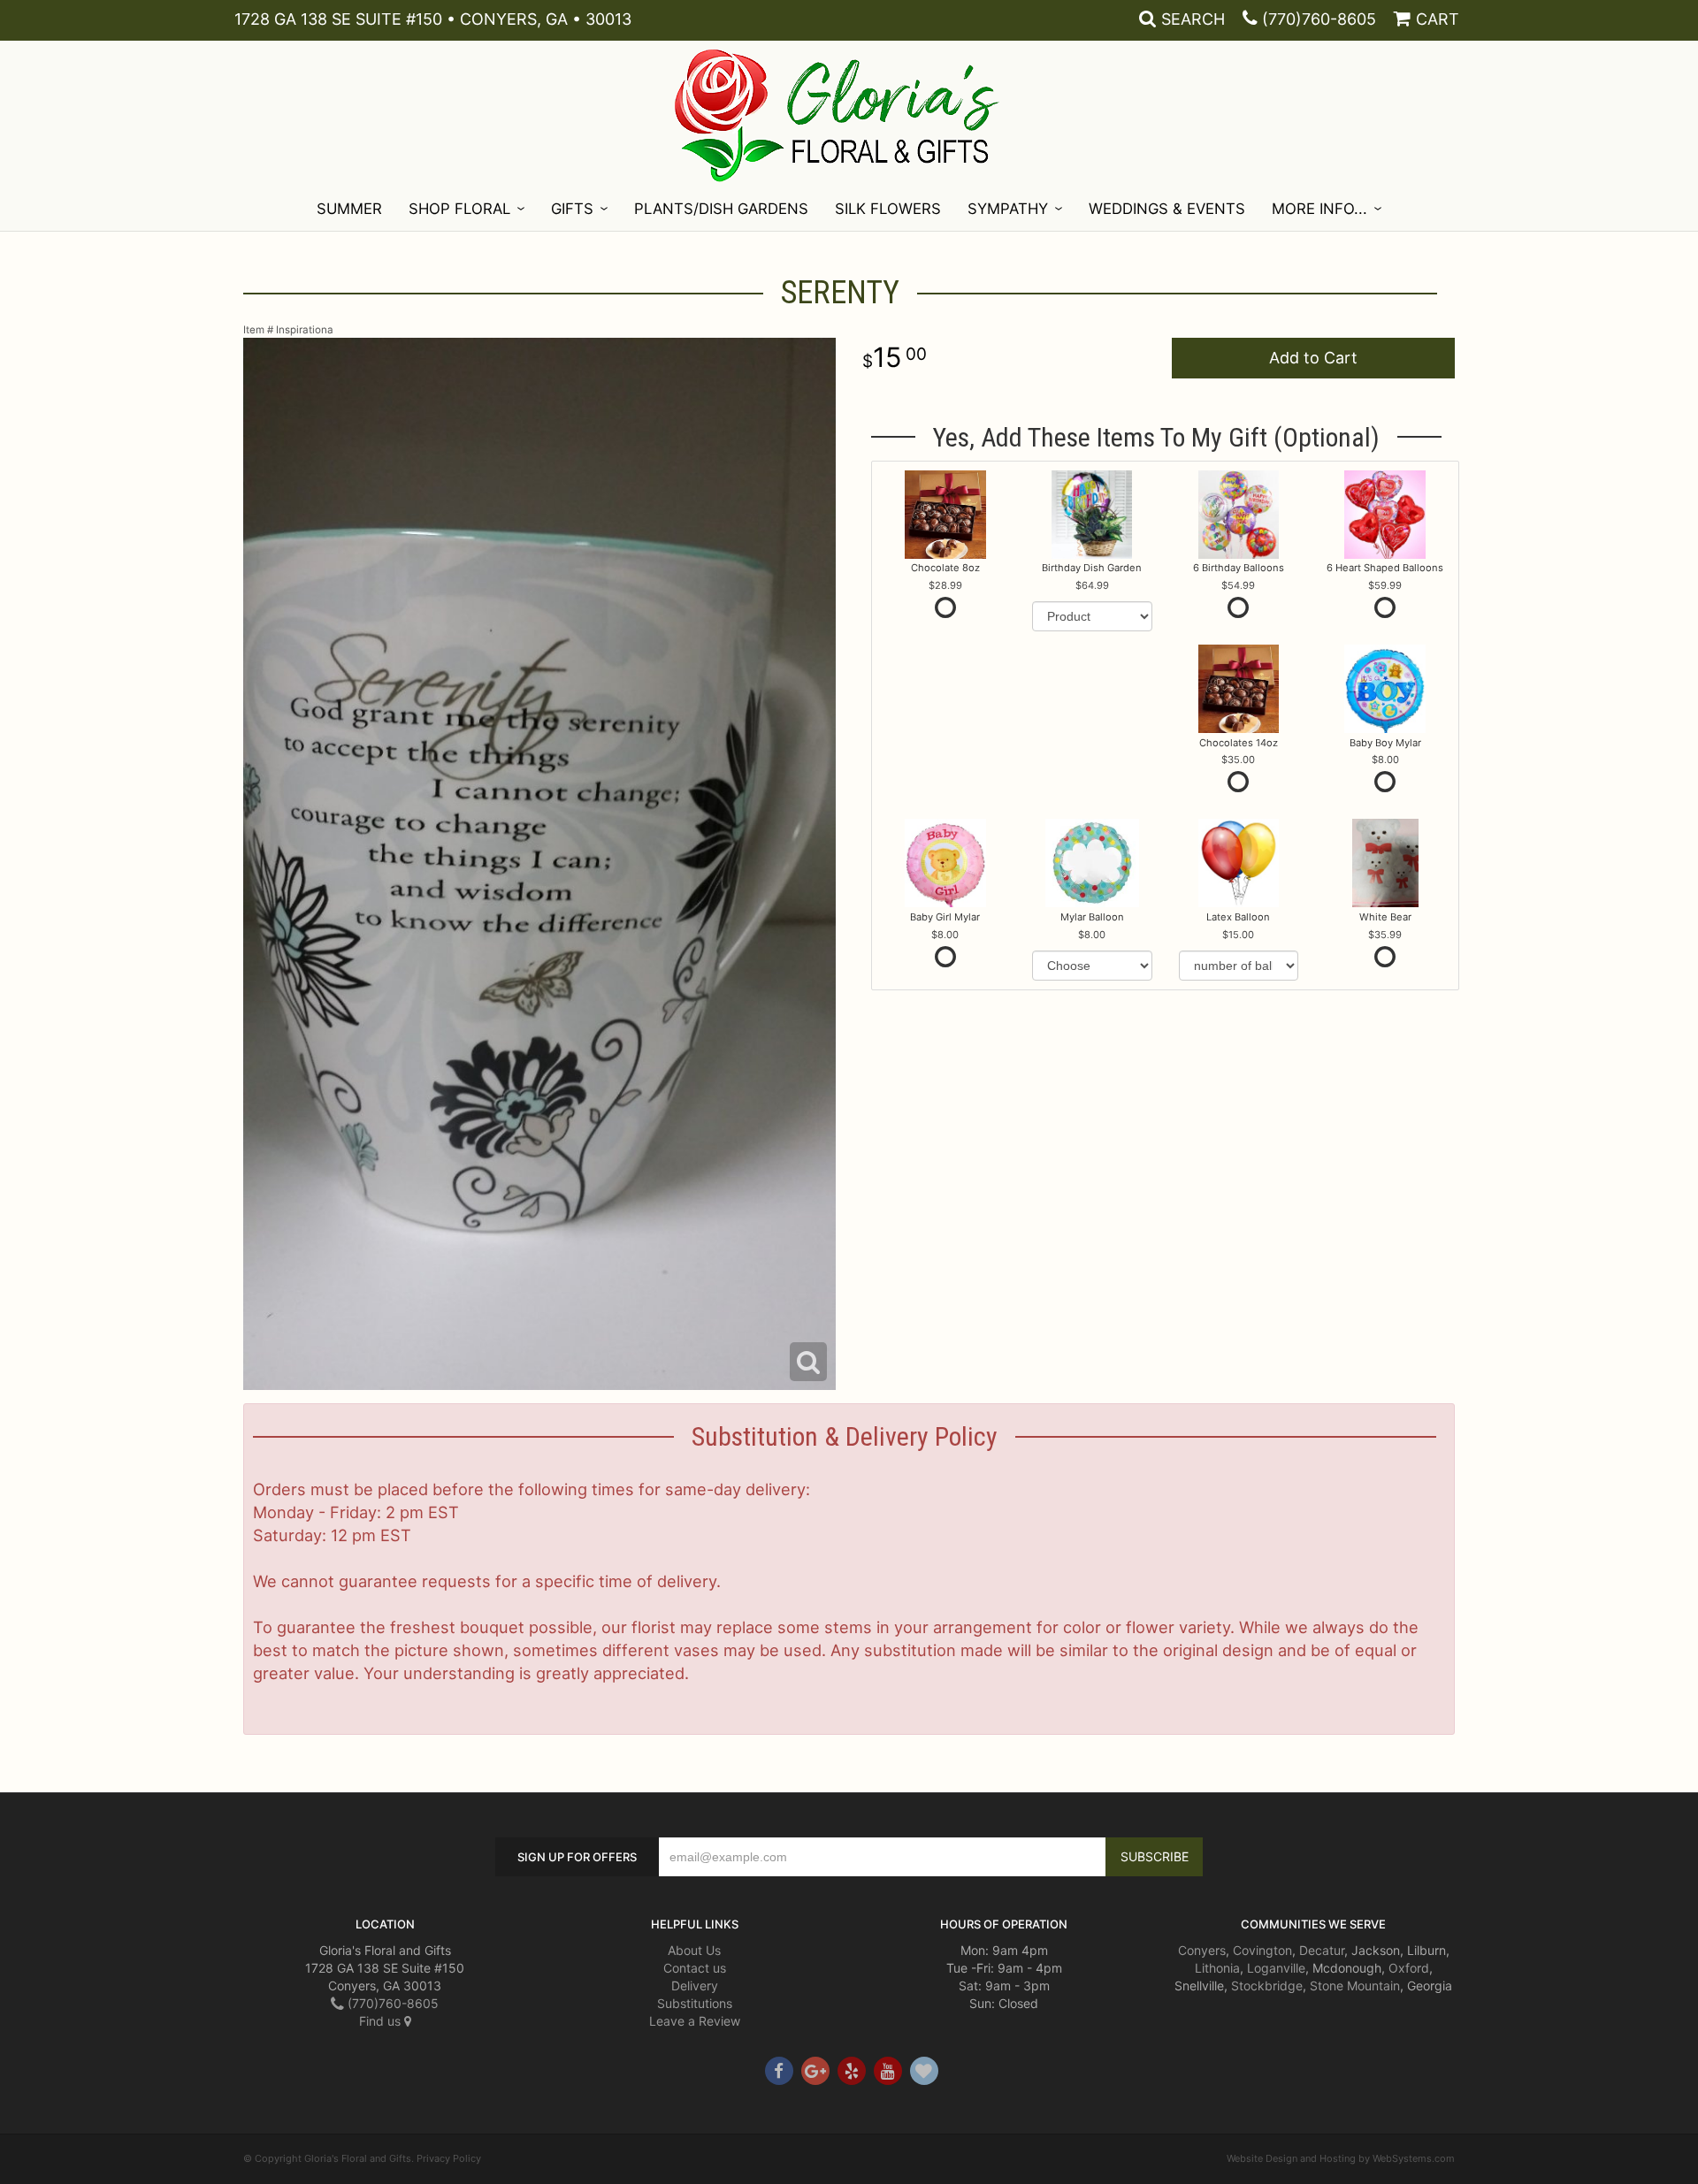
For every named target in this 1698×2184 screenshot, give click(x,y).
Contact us (695, 1968)
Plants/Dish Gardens (721, 209)
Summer (349, 209)
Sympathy (1008, 209)
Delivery (695, 1985)
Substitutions (695, 2003)
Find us (382, 2021)
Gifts (572, 209)
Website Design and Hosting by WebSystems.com (1341, 2158)
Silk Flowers (888, 209)
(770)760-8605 (1319, 19)
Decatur (1322, 1950)
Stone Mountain (1355, 1985)
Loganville (1276, 1968)
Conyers (1202, 1950)
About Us (694, 1950)
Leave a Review (695, 2021)
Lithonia (1217, 1968)
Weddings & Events (1167, 209)
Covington (1262, 1950)
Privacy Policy (449, 2158)
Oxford (1409, 1968)
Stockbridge (1267, 1985)
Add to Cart (1313, 358)
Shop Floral (459, 209)
